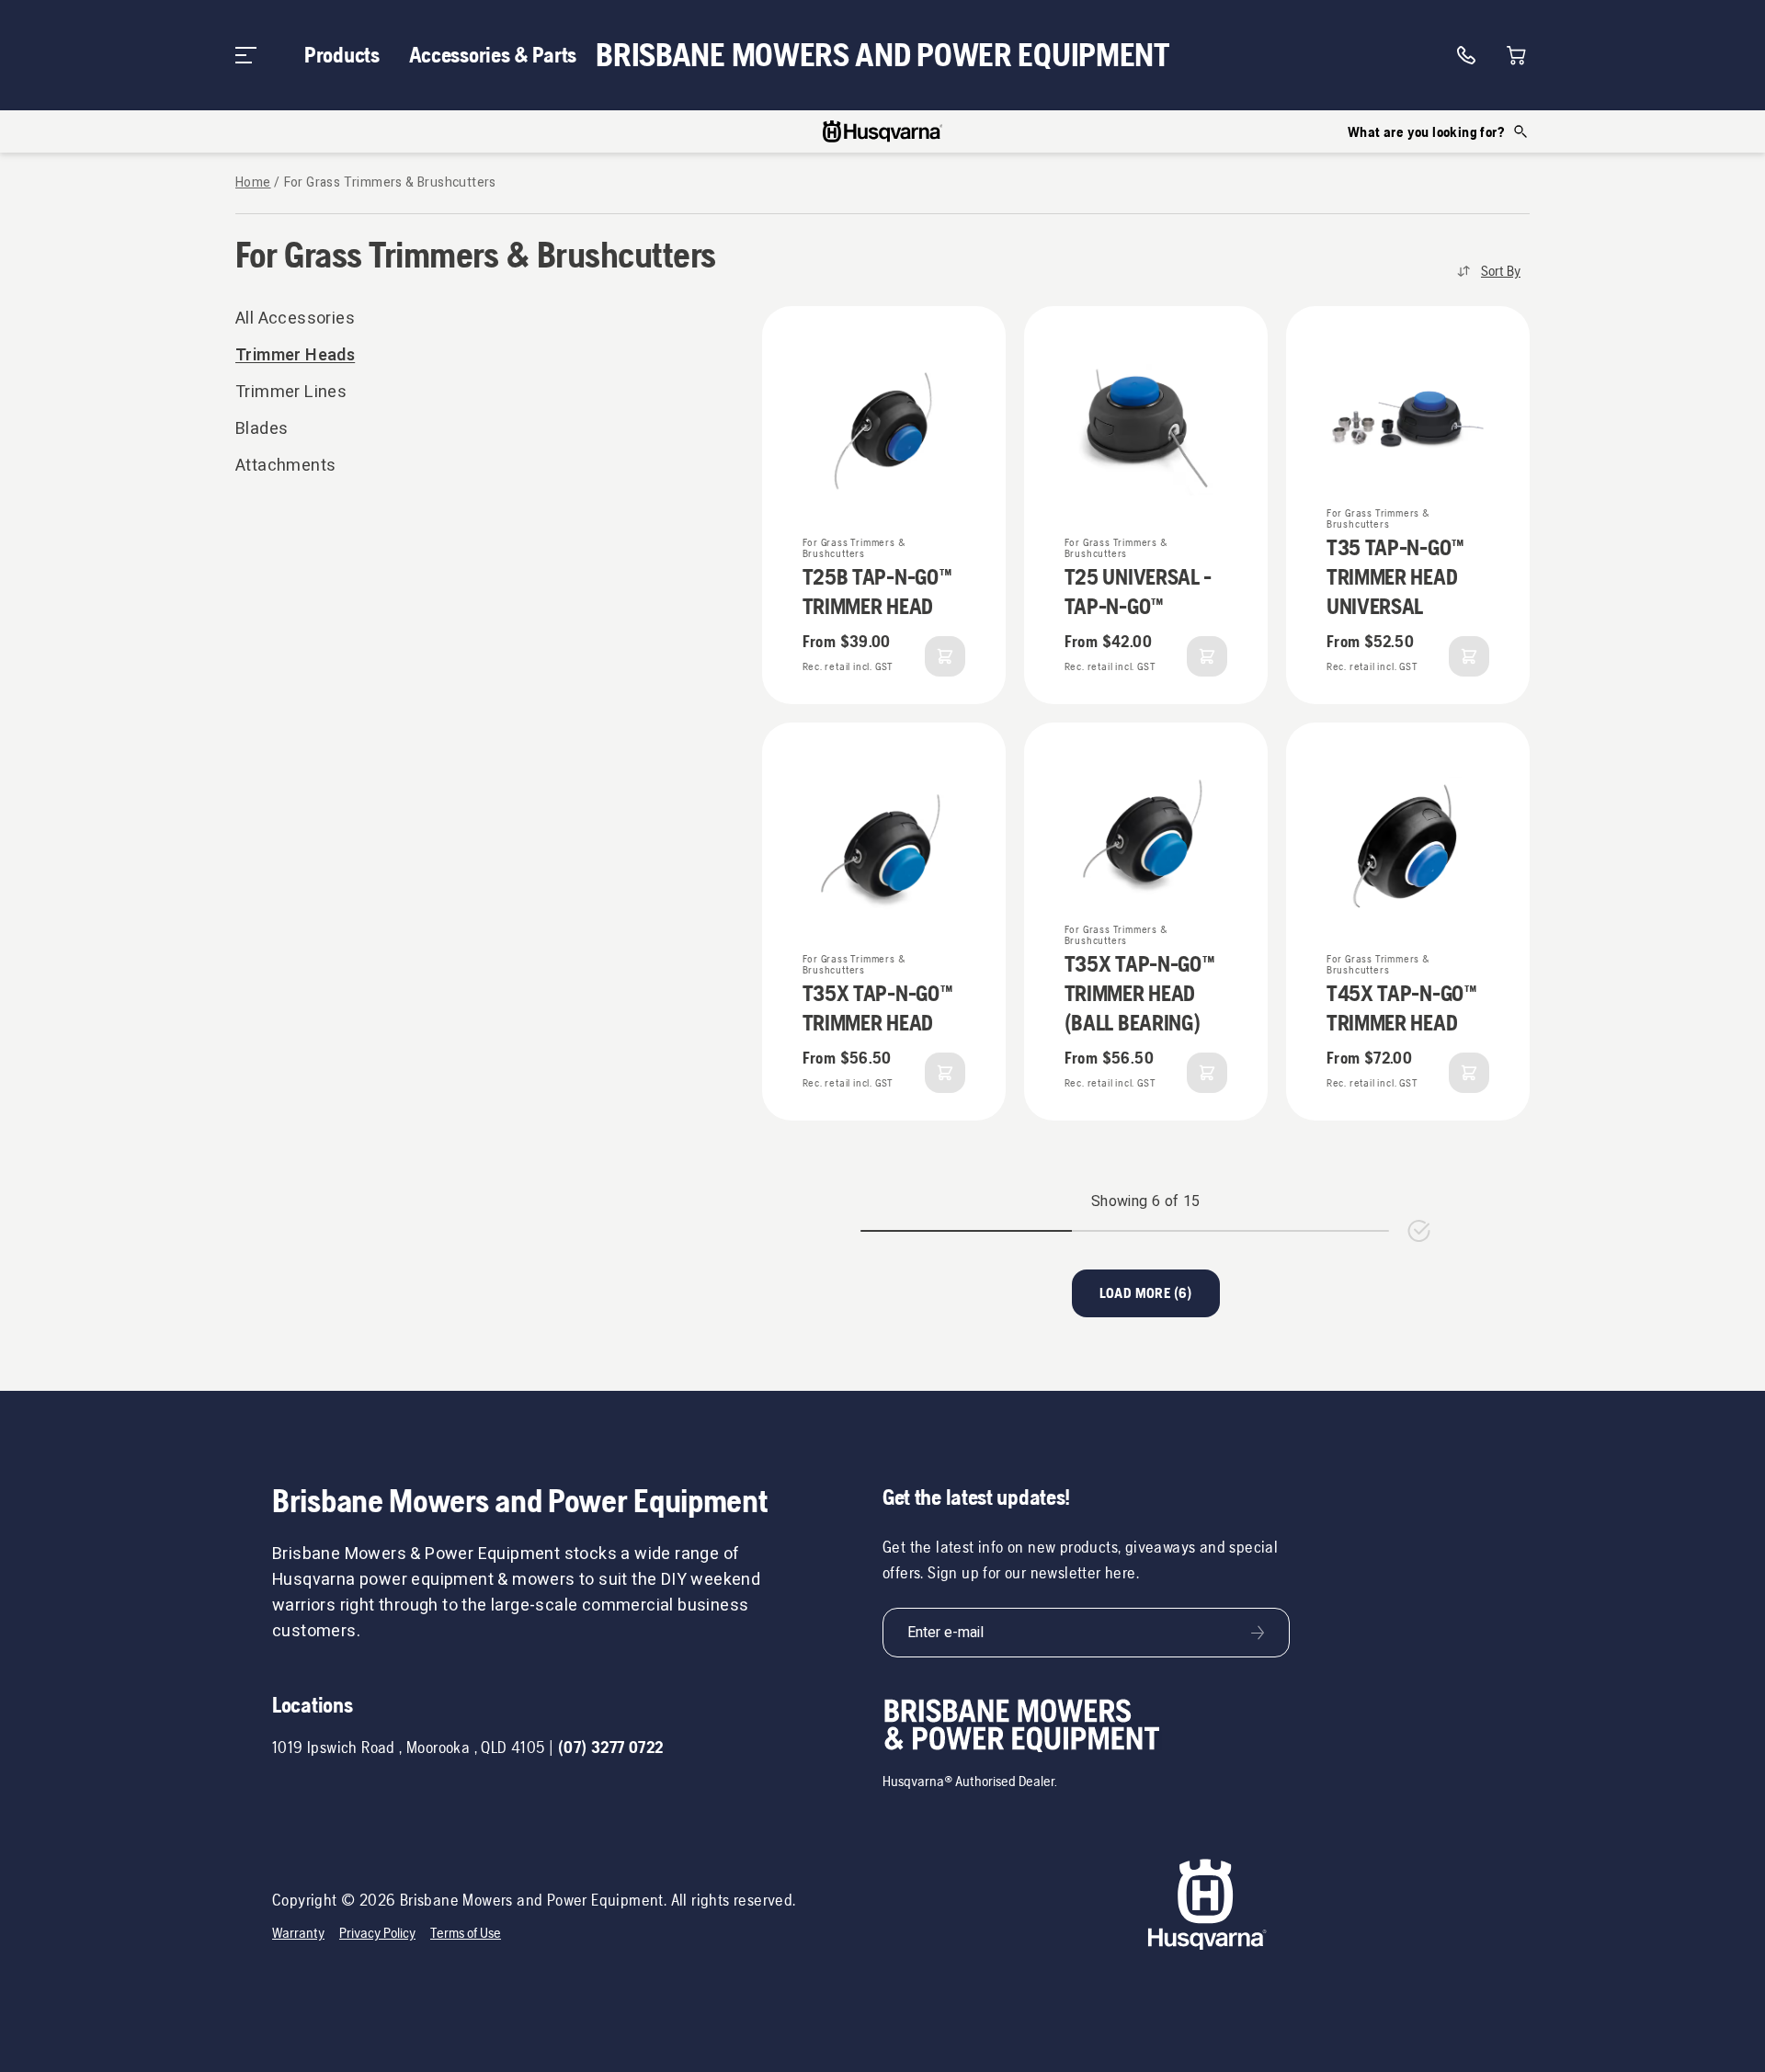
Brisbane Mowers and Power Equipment (882, 55)
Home (253, 183)
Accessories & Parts (493, 55)
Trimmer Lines (291, 392)
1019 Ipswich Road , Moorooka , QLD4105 (409, 1747)
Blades (262, 429)
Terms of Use (466, 1933)
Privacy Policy (377, 1933)
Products (342, 55)
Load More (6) (1146, 1293)
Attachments (285, 466)
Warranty (298, 1933)
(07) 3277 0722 (611, 1747)
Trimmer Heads (295, 355)
